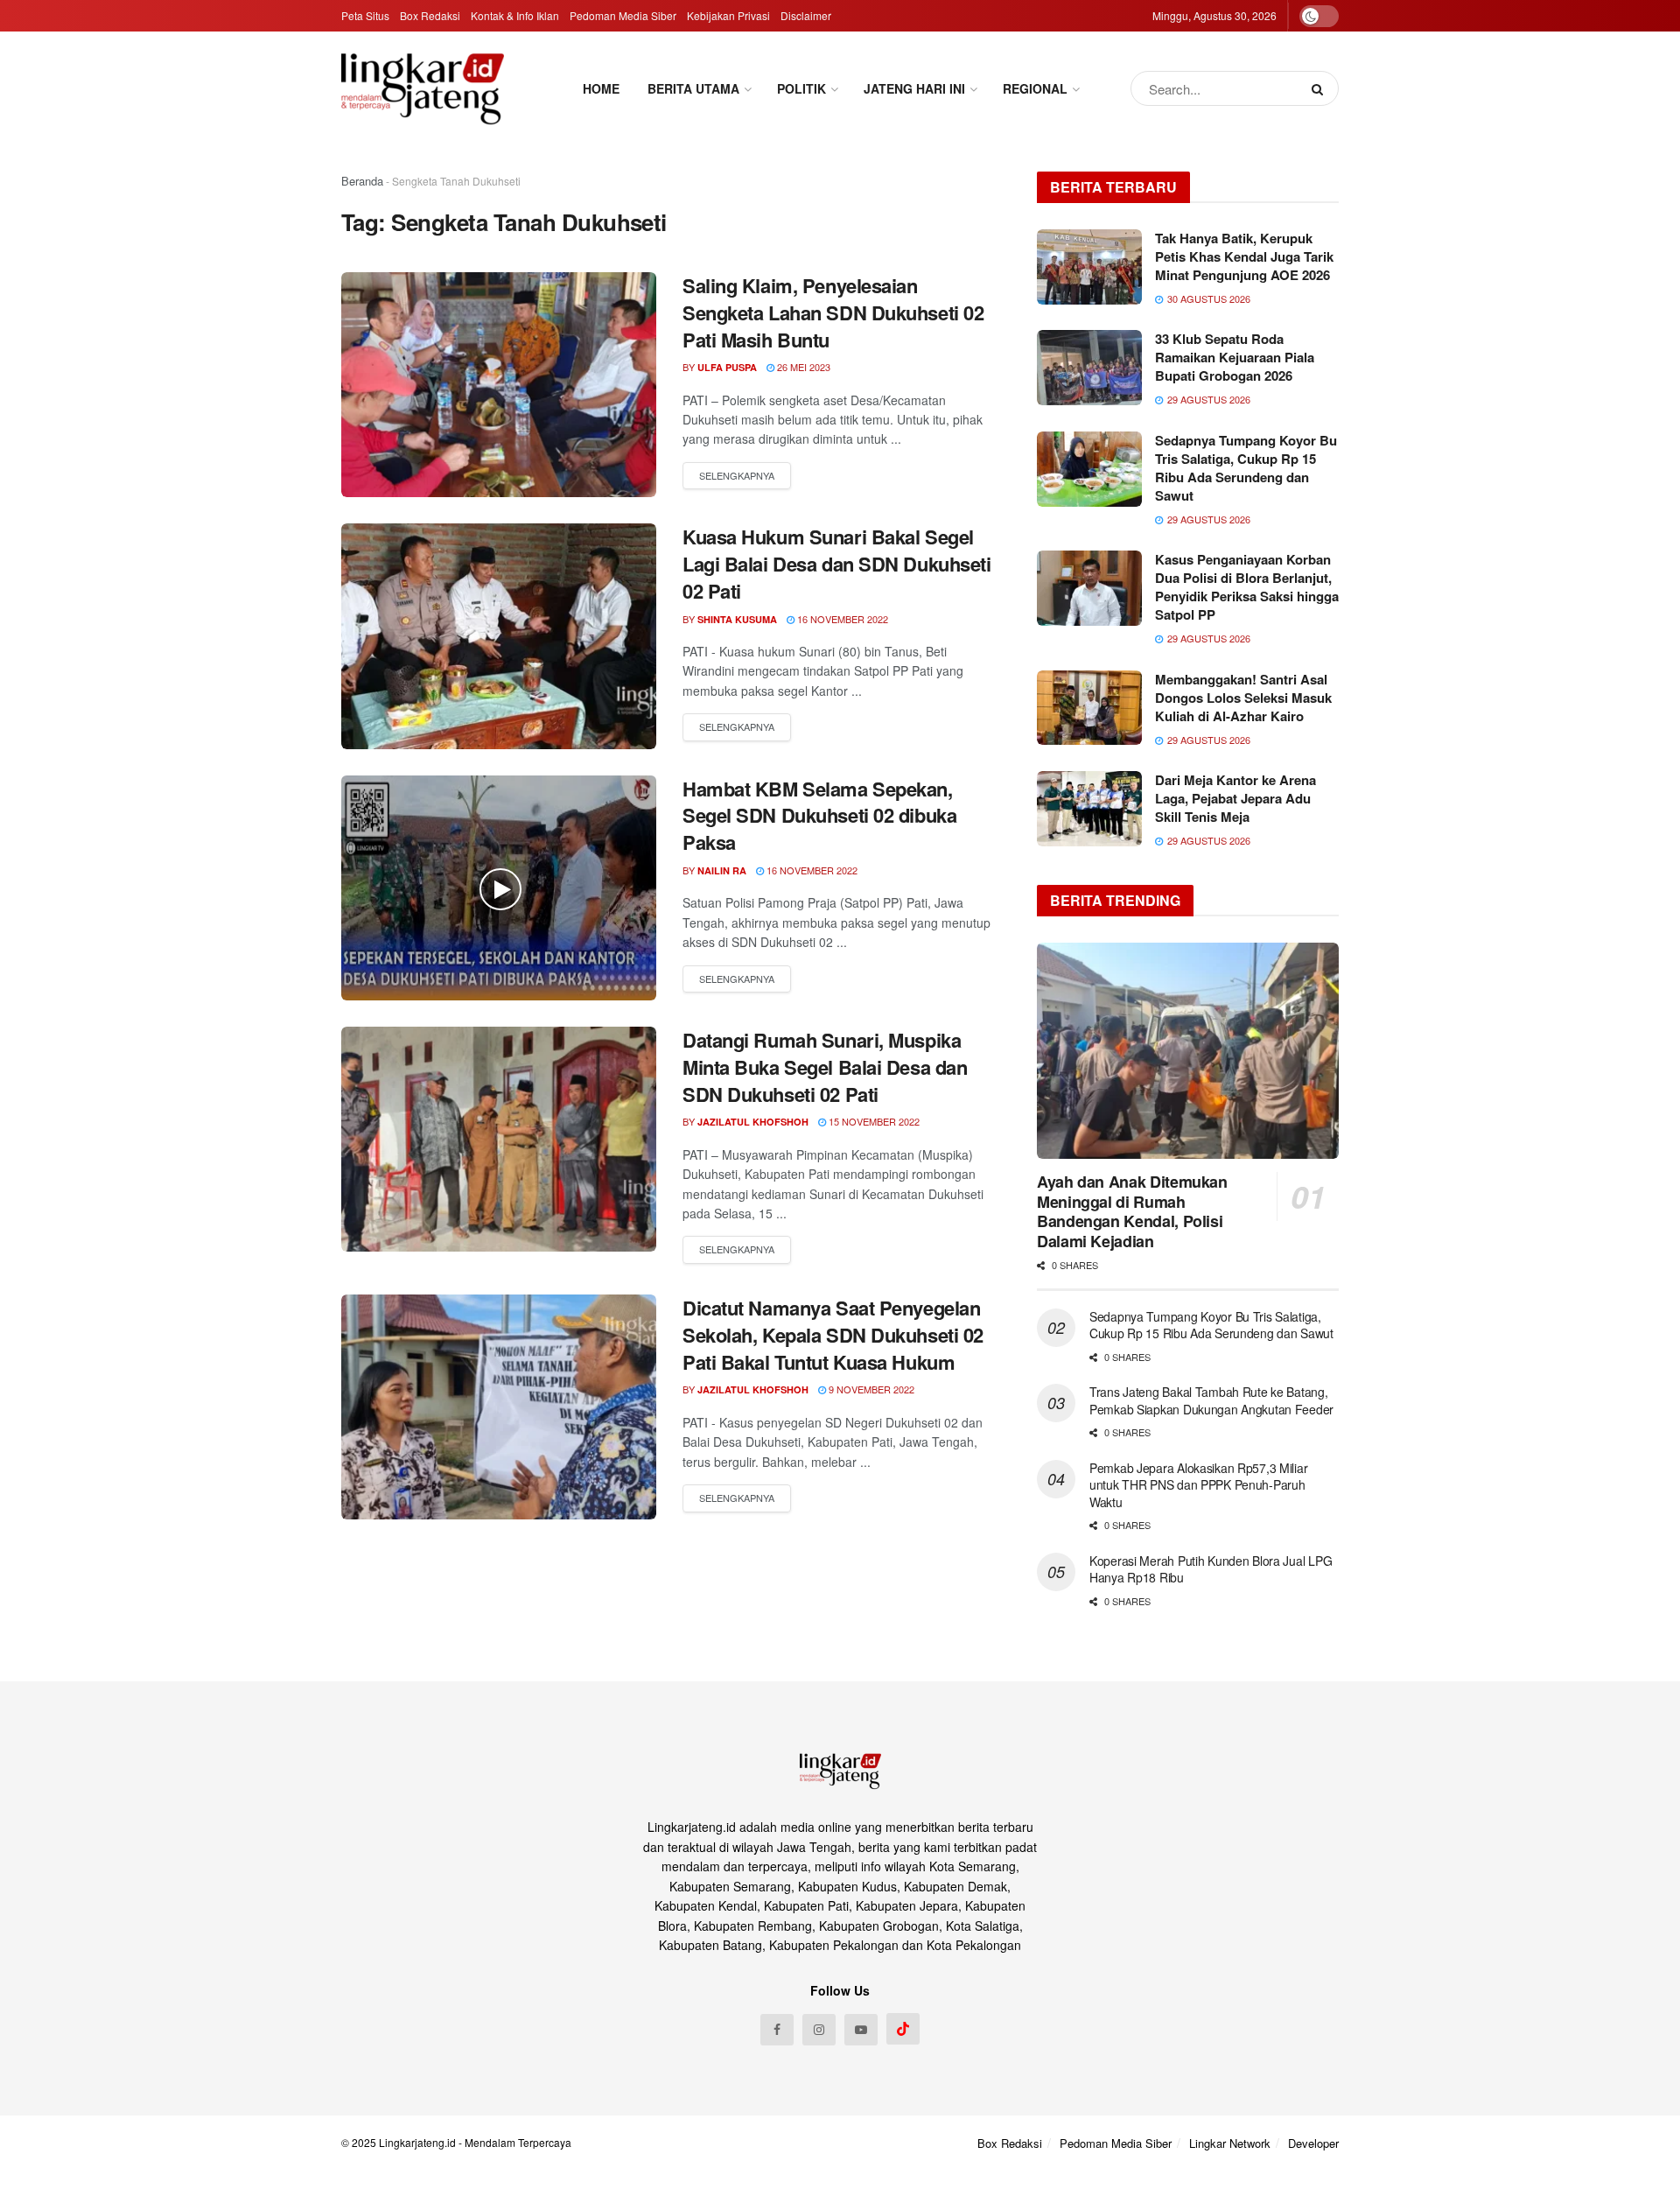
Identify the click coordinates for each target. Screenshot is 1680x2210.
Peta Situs (365, 15)
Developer (1313, 2143)
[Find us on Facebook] (777, 2030)
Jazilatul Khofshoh (753, 1122)
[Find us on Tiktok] (903, 2029)
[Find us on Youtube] (861, 2030)
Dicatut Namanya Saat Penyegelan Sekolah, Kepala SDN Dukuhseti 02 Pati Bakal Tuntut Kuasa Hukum (833, 1335)
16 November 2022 (841, 619)
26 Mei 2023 (802, 367)
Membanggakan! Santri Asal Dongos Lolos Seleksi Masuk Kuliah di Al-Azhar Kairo (1243, 698)
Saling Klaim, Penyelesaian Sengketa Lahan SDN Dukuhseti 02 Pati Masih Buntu (833, 312)
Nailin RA (722, 870)
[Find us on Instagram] (819, 2030)
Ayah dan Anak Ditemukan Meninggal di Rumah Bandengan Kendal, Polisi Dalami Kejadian (1132, 1211)
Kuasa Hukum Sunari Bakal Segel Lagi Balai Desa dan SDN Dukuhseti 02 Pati (836, 564)
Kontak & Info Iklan (515, 15)
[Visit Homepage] (423, 88)
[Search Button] (1321, 88)
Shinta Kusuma (737, 619)
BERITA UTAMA (693, 88)
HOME (601, 88)
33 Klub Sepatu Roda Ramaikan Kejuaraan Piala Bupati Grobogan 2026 (1235, 357)
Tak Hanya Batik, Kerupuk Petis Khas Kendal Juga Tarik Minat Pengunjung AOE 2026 (1244, 256)
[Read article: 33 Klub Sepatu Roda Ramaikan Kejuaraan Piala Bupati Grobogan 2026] (1089, 368)
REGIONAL (1035, 88)
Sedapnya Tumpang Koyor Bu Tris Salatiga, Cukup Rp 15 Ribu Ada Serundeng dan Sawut (1246, 468)
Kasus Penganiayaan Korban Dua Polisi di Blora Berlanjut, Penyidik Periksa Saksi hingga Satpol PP (1247, 587)
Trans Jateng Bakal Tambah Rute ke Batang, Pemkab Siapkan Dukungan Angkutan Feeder (1211, 1400)
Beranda (362, 181)
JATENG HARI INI (914, 88)
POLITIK (801, 88)
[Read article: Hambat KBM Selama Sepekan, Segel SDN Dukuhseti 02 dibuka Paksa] (499, 888)
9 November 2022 (870, 1389)
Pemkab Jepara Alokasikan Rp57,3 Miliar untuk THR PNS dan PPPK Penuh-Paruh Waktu (1198, 1485)
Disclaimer (806, 15)
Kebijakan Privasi (728, 15)
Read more (737, 476)
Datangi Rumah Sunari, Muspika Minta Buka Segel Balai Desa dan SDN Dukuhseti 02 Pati (825, 1067)
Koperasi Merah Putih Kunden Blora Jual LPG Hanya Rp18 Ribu (1211, 1569)
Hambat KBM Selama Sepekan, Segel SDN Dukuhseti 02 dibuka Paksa (819, 816)
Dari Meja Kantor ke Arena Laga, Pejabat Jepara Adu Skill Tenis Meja (1235, 798)
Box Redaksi (430, 15)
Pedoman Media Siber (623, 15)
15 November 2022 (873, 1121)
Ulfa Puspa (727, 367)
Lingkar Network (1230, 2143)
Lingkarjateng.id (417, 2142)
